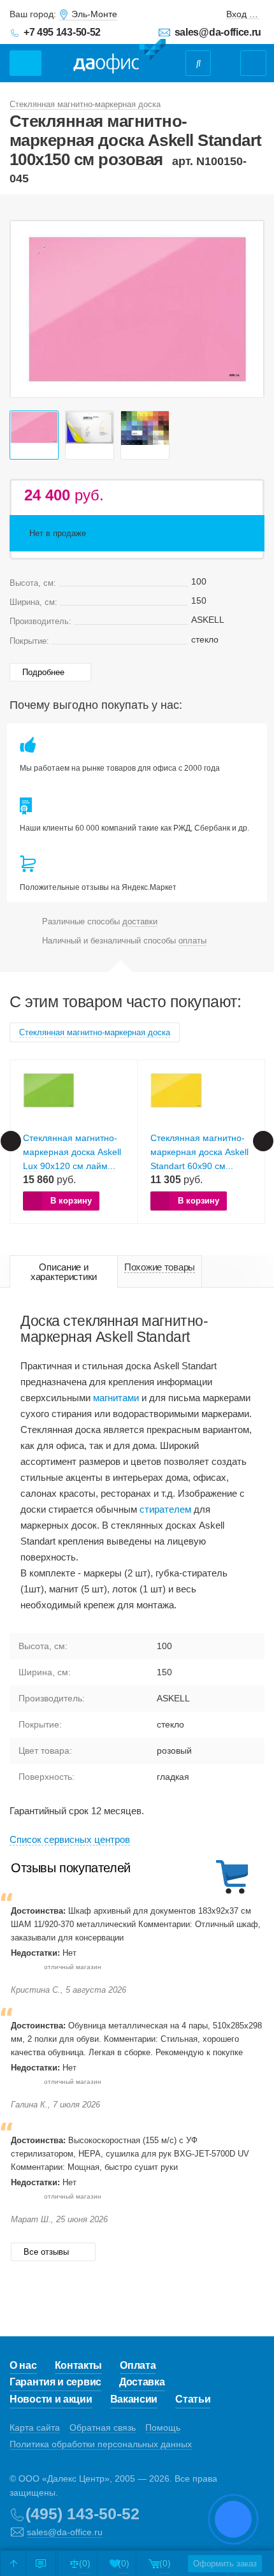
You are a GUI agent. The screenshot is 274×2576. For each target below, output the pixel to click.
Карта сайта (35, 2427)
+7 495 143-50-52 (62, 32)
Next (247, 309)
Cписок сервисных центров (70, 1839)
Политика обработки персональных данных (101, 2444)
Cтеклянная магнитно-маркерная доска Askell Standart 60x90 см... (199, 1152)
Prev (27, 309)
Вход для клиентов (243, 14)
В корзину (71, 1201)
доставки (140, 921)
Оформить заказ (225, 2564)
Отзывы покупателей (71, 1868)
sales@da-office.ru (218, 32)
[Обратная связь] (41, 2563)
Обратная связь (103, 2427)
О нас (23, 2365)
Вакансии (134, 2399)
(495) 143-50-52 (83, 2514)
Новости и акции (51, 2399)
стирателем (165, 1509)
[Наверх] (13, 2563)
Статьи (193, 2399)
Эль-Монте (94, 14)
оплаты (192, 941)
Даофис (119, 57)
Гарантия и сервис (55, 2382)
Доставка (142, 2382)
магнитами (116, 1398)
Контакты (79, 2365)
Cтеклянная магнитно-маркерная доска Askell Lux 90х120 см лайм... (72, 1152)
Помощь (163, 2427)
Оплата (138, 2365)
